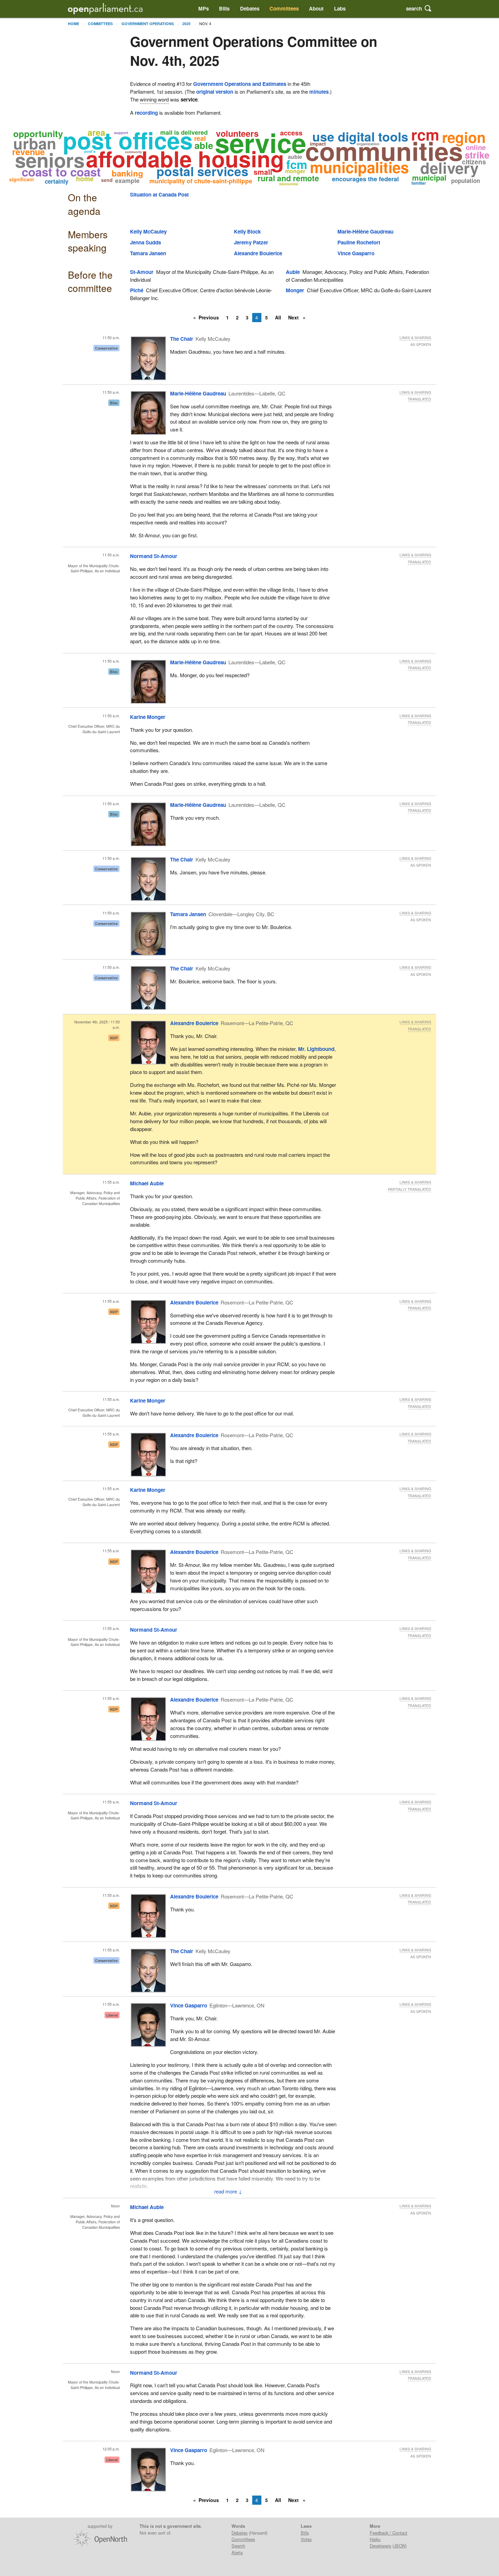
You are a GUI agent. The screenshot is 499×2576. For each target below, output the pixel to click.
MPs (204, 8)
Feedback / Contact (389, 2533)
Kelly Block (247, 231)
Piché (137, 290)
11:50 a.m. (111, 338)
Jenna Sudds (145, 242)
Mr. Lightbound (316, 1049)
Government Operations (148, 24)
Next (294, 317)
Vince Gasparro (356, 253)
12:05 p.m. (111, 2449)
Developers (380, 2546)
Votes (306, 2539)
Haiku (375, 2539)
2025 (186, 24)
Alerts (237, 2552)
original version (215, 92)
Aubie (293, 272)
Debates (250, 8)
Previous (209, 317)
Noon (115, 2206)
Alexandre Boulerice (258, 253)
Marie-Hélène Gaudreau (365, 231)
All (278, 317)
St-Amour (142, 272)
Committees (284, 8)
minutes (319, 92)
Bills (224, 8)
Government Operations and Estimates (240, 84)
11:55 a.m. (111, 1182)
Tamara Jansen (148, 253)
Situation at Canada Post (159, 194)
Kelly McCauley (148, 231)
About (316, 8)
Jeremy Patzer (251, 242)
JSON (400, 2546)
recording (146, 113)
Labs (340, 8)
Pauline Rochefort (359, 242)
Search (238, 2546)
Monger (295, 290)
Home (73, 24)
